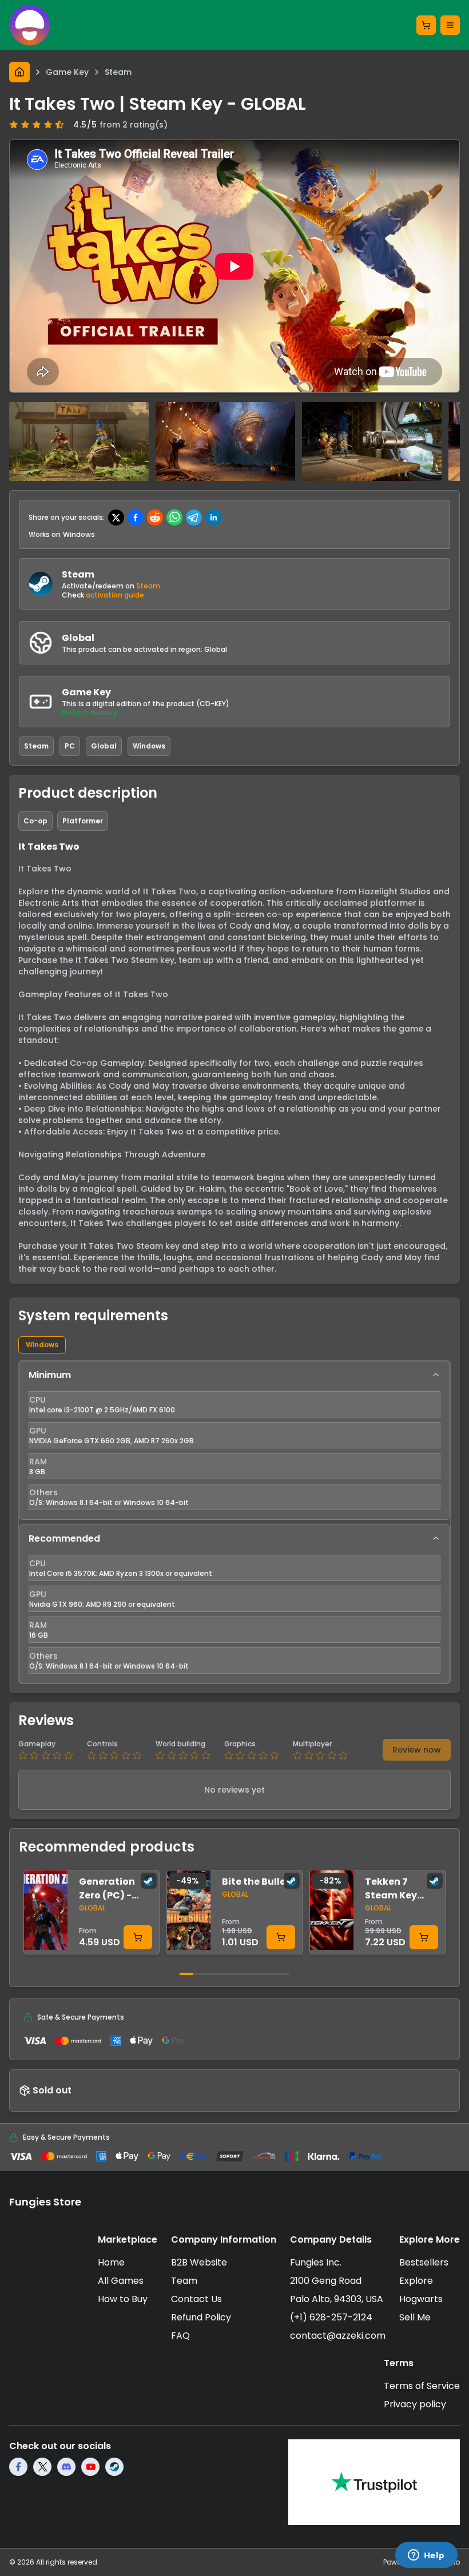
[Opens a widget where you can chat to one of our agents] (426, 2556)
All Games (121, 2281)
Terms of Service (422, 2386)
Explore (416, 2281)
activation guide (115, 595)
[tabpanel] (234, 1522)
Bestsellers (424, 2262)
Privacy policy (415, 2404)
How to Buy (123, 2299)
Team (184, 2281)
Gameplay (37, 1744)
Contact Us (196, 2299)
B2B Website (199, 2262)
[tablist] (234, 1345)
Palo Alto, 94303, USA (337, 2299)
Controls (102, 1744)
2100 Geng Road (326, 2281)
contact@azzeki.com (338, 2336)
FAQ (180, 2336)
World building (180, 1744)
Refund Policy (201, 2317)
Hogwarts (421, 2299)
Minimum (50, 1375)
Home (111, 2262)
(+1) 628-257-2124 (331, 2317)
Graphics (240, 1744)
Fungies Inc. (316, 2262)
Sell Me (415, 2317)
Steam (148, 586)
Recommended (64, 1538)
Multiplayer (312, 1744)
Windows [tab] (42, 1345)
